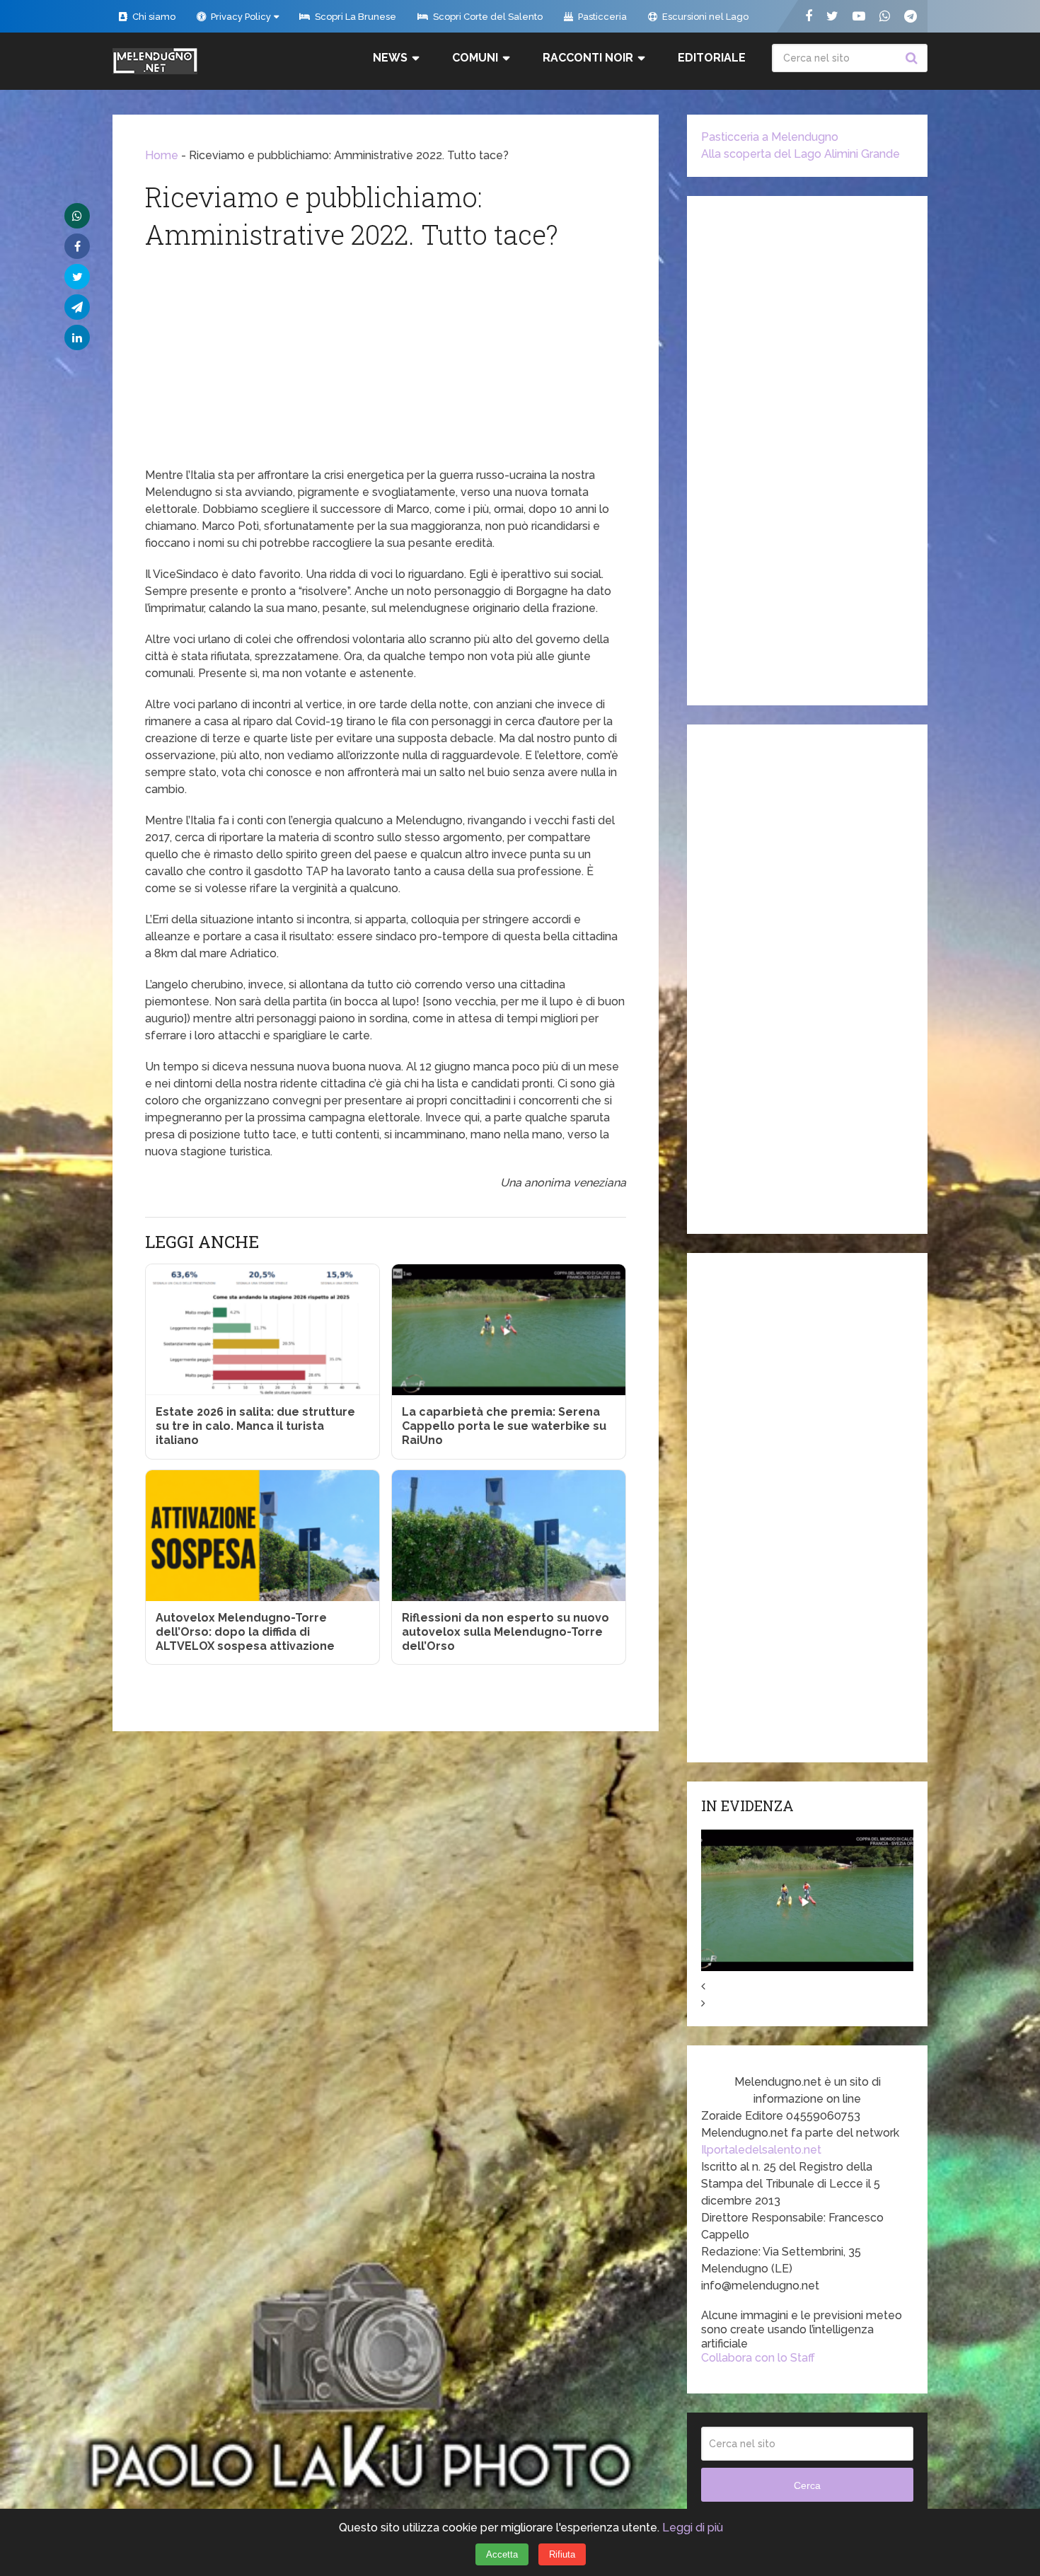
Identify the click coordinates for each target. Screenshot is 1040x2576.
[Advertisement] (386, 361)
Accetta (502, 2554)
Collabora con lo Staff (758, 2358)
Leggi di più (693, 2528)
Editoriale (712, 58)
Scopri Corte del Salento (487, 17)
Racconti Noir (588, 58)
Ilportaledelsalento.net (761, 2150)
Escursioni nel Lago (704, 17)
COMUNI (475, 58)
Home (162, 155)
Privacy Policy (240, 17)
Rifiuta (562, 2554)
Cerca (913, 58)
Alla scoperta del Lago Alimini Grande (801, 154)
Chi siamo (153, 17)
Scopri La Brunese (354, 17)
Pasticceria (601, 17)
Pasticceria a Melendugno (770, 137)
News (390, 58)
